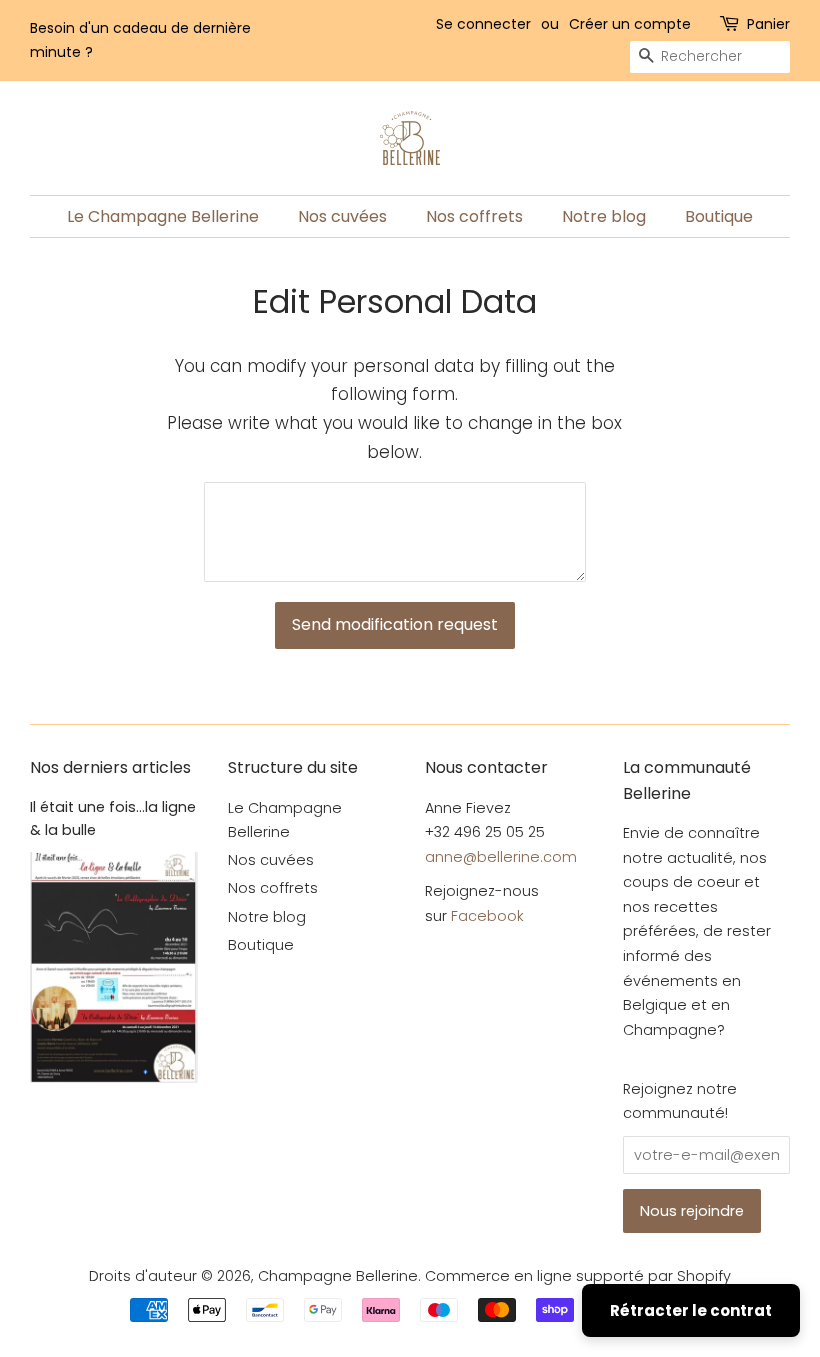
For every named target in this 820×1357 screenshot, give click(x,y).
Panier (768, 24)
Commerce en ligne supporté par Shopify (578, 1276)
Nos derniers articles (110, 767)
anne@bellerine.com (501, 857)
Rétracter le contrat (691, 1310)
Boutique (719, 216)
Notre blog (604, 216)
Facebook (487, 916)
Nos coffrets (474, 216)
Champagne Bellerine (338, 1276)
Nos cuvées (342, 216)
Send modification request (395, 624)
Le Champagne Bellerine (163, 216)
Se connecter (483, 24)
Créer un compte (630, 24)
